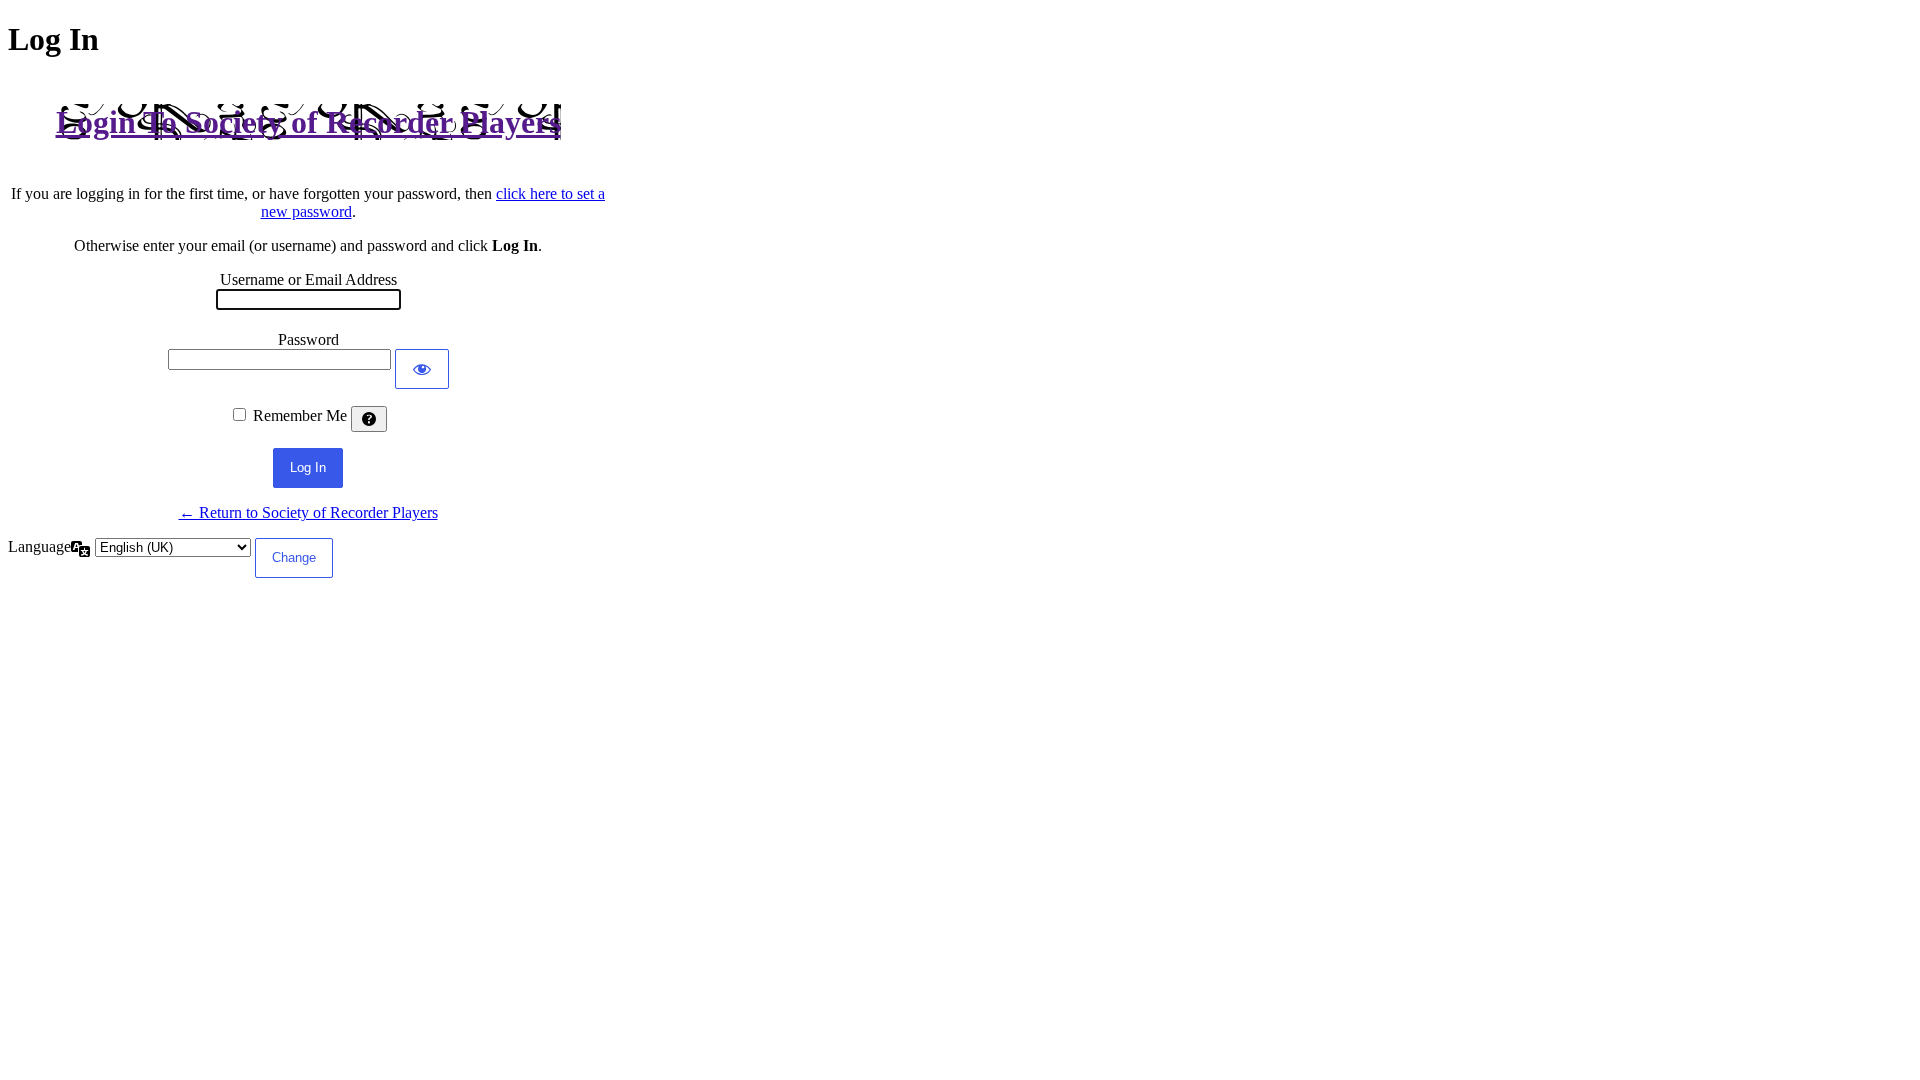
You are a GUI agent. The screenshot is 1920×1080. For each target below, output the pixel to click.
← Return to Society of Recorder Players (308, 512)
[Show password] (422, 369)
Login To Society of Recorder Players (308, 122)
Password (308, 339)
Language (39, 546)
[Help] (369, 419)
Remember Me (300, 415)
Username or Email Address (308, 279)
